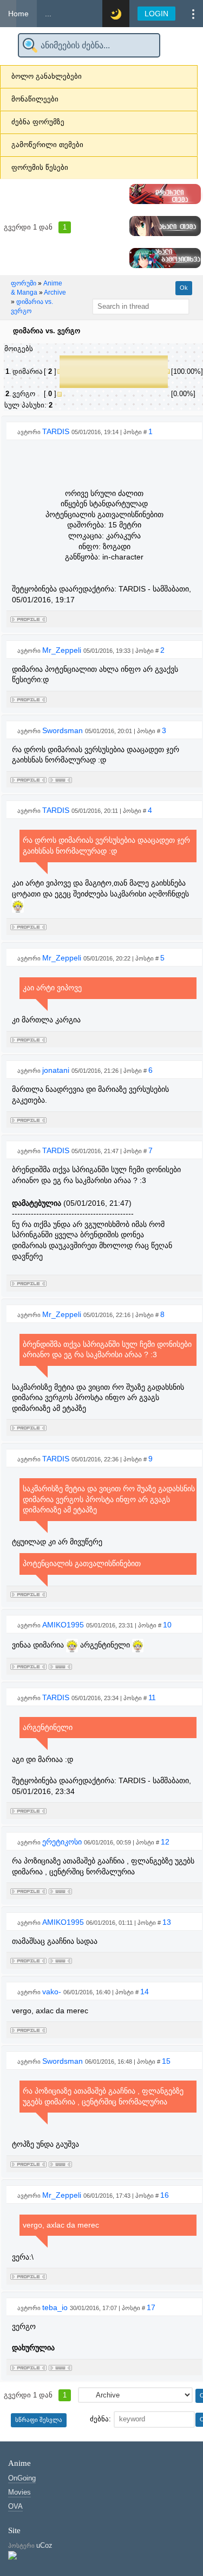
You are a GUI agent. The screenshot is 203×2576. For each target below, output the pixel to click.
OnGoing (22, 2478)
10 (167, 1625)
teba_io (56, 2307)
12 (165, 1842)
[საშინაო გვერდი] (60, 778)
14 (145, 1992)
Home (18, 14)
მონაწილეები (35, 99)
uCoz (44, 2545)
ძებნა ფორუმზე (38, 122)
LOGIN (156, 14)
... (48, 14)
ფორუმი (24, 283)
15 (166, 2061)
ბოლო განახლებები (47, 76)
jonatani (57, 1070)
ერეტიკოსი (63, 1842)
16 (165, 2195)
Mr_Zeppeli (63, 650)
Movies (19, 2492)
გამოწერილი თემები (47, 145)
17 (151, 2307)
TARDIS (57, 431)
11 (152, 1697)
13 (167, 1922)
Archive (55, 292)
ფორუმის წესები (40, 167)
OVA (15, 2506)
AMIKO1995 (64, 1625)
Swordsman (64, 730)
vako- (53, 1992)
